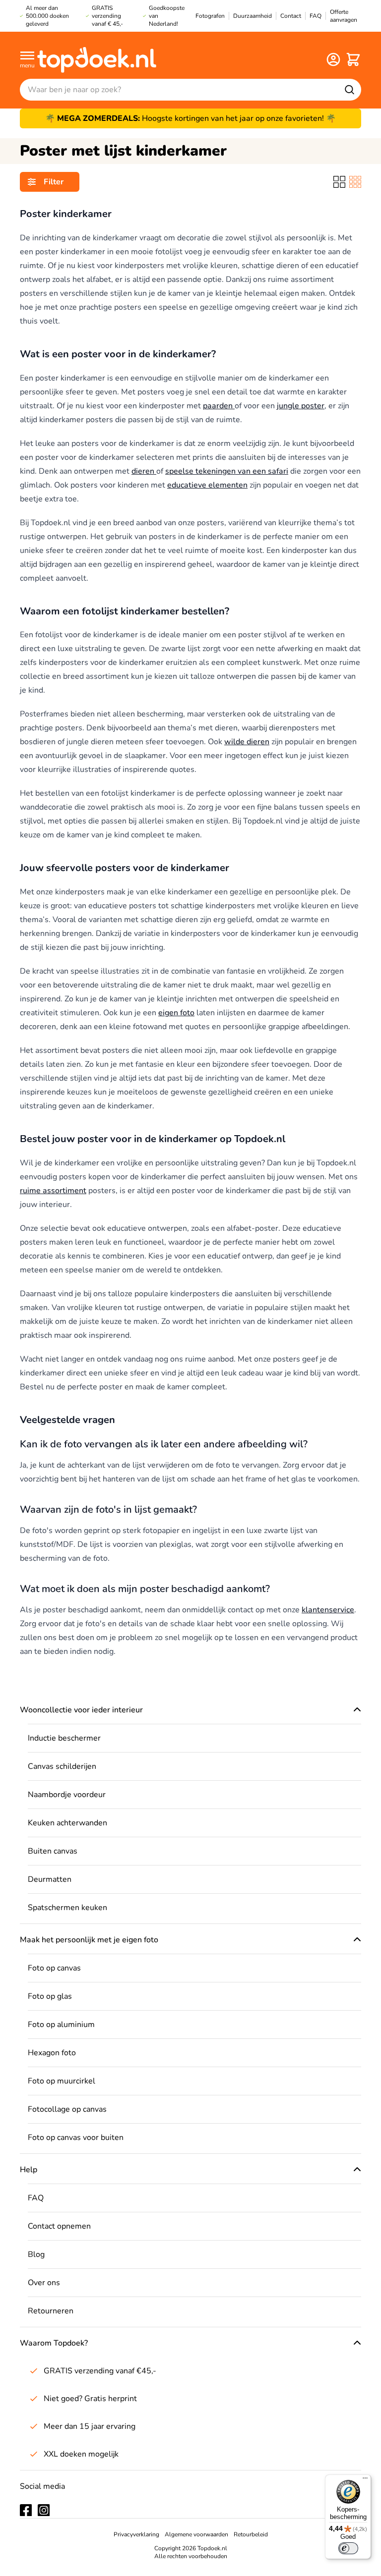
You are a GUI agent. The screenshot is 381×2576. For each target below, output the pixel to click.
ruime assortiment (53, 1191)
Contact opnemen (59, 2226)
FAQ (36, 2198)
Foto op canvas (54, 1968)
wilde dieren (247, 742)
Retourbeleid (251, 2534)
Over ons (44, 2283)
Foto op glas (50, 1996)
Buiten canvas (53, 1851)
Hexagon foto (52, 2053)
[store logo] (97, 59)
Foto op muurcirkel (62, 2081)
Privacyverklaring (136, 2534)
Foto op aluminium (61, 2025)
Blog (36, 2254)
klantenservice (328, 1610)
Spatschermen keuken (67, 1908)
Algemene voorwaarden (196, 2534)
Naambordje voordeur (67, 1795)
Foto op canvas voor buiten (76, 2138)
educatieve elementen (207, 485)
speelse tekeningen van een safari (227, 471)
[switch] (348, 2548)
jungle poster (301, 406)
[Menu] (365, 2480)
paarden (219, 406)
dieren (144, 471)
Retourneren (51, 2311)
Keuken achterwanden (67, 1823)
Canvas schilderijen (62, 1766)
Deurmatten (50, 1879)
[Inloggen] (333, 59)
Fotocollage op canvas (67, 2109)
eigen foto (176, 1013)
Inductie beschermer (64, 1738)
